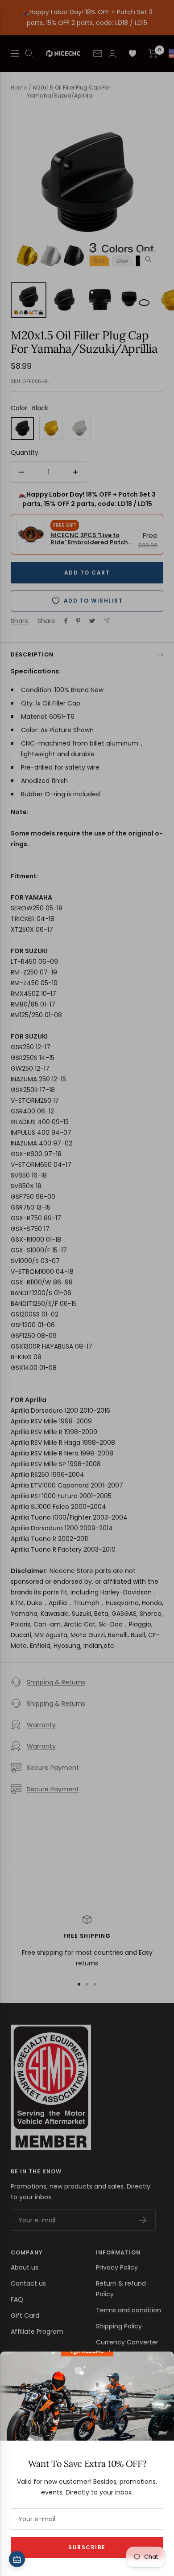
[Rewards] (17, 2559)
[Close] (160, 2365)
